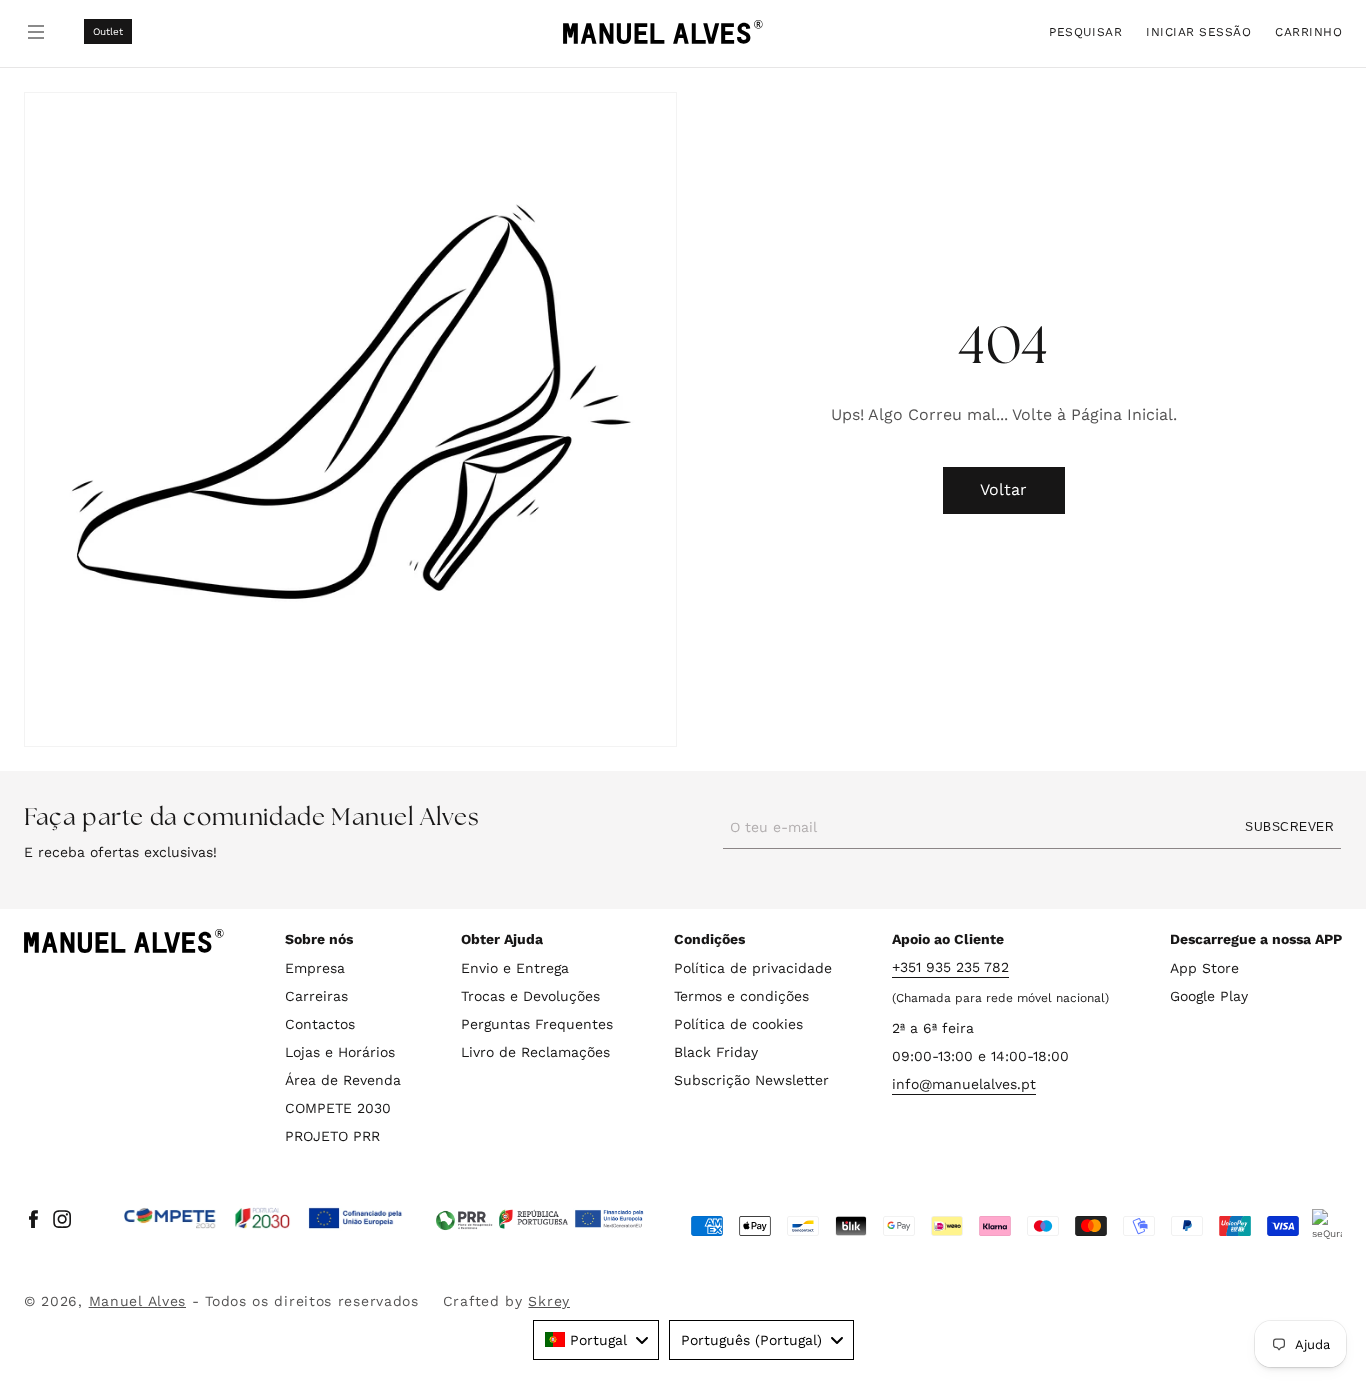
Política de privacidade (753, 968)
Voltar (1003, 489)
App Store (1204, 968)
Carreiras (316, 996)
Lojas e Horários (340, 1052)
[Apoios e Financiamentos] (263, 1219)
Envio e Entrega (515, 968)
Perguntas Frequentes (537, 1024)
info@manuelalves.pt (964, 1084)
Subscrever (1289, 827)
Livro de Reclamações (535, 1052)
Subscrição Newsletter (751, 1080)
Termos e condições (741, 996)
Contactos (320, 1024)
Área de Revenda (343, 1080)
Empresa (315, 968)
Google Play (1209, 996)
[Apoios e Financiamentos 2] (540, 1219)
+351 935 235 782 (950, 967)
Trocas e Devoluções (530, 996)
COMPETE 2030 (338, 1108)
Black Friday (716, 1052)
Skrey (549, 1301)
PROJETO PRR (332, 1136)
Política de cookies (738, 1024)
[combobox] (596, 1340)
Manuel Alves (137, 1301)
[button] (1085, 31)
